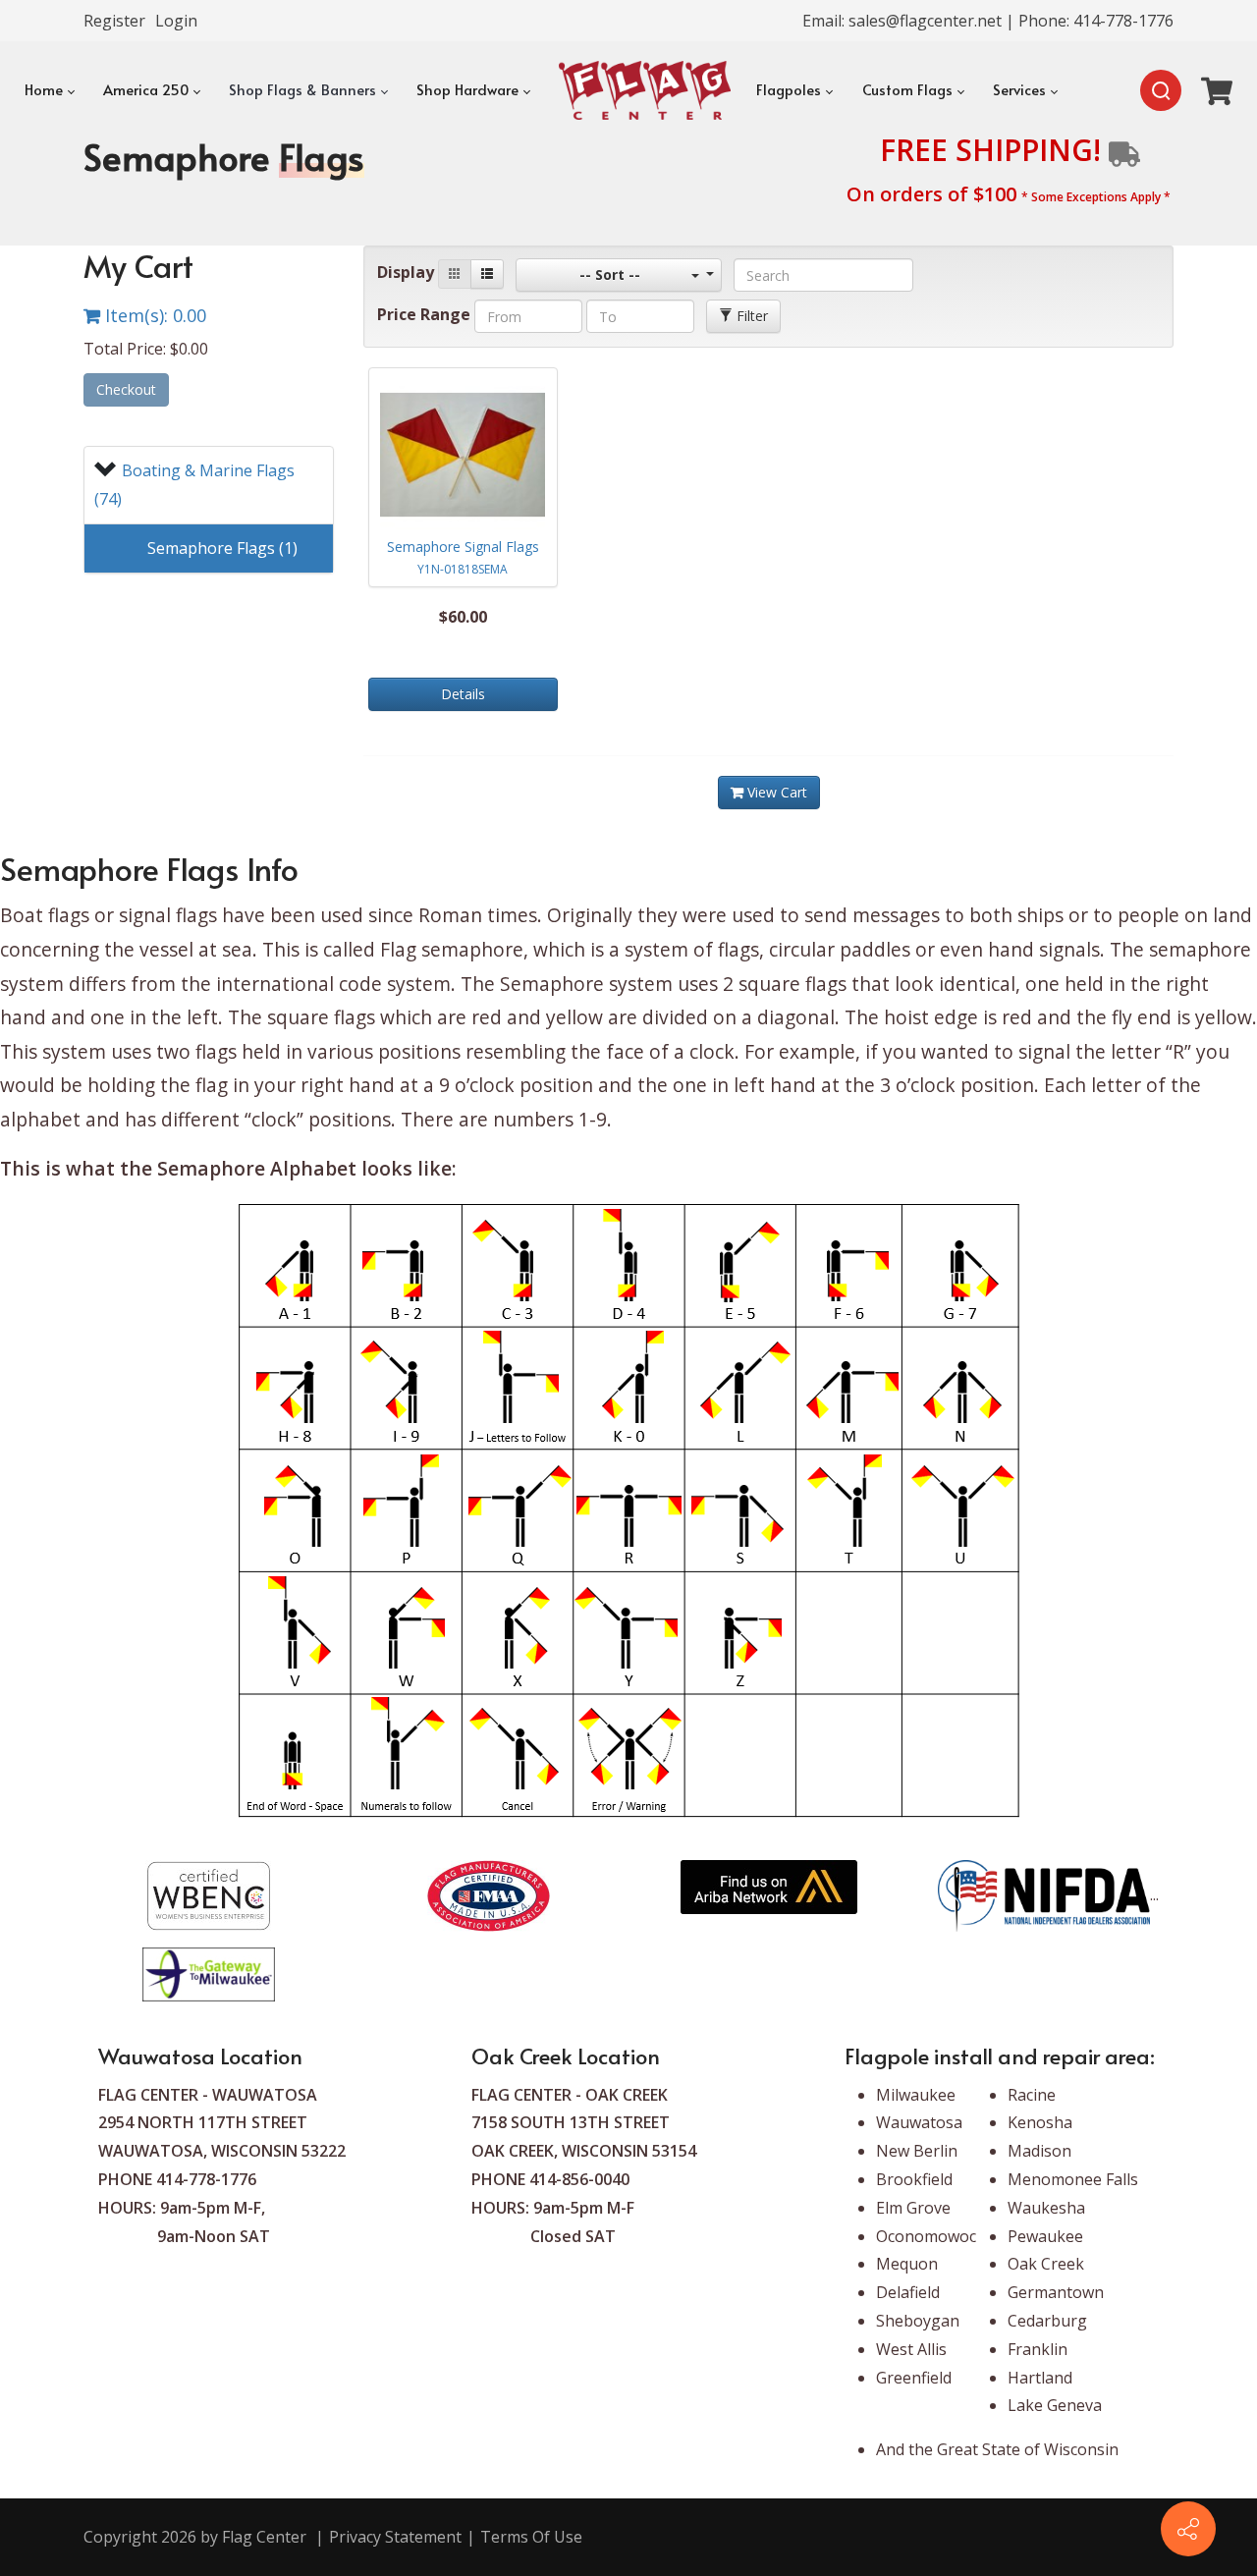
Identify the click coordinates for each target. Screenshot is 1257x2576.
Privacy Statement (395, 2537)
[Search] (1161, 90)
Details (463, 694)
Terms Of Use (531, 2537)
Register (114, 21)
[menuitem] (48, 90)
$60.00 (463, 617)
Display (406, 272)
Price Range (424, 314)
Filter (750, 316)
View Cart (775, 792)
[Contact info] (1188, 2529)
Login (176, 21)
